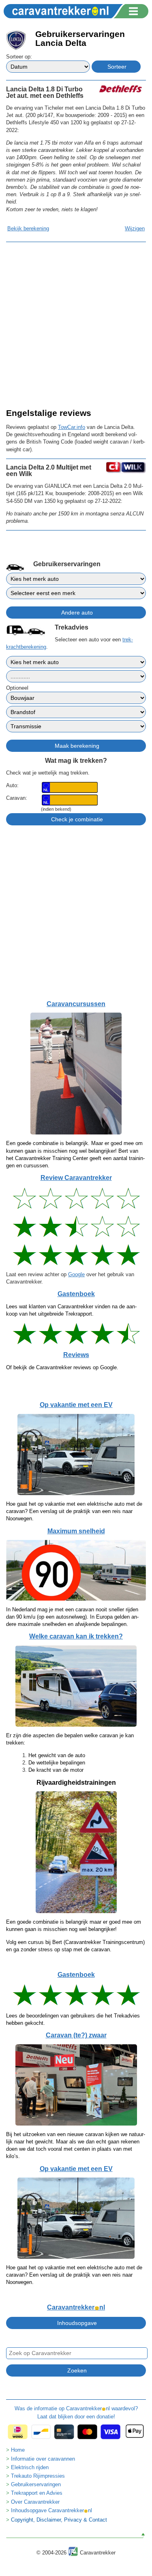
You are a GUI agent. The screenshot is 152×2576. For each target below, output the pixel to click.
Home (18, 2450)
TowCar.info (72, 427)
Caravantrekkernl (76, 2307)
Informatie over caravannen (43, 2459)
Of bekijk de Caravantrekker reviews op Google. (62, 1367)
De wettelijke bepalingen (57, 1763)
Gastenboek (76, 1294)
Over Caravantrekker (35, 2502)
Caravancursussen (76, 1004)
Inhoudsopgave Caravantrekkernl (51, 2510)
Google (76, 1274)
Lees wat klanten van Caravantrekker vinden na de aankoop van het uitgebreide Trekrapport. (71, 1310)
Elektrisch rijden (30, 2467)
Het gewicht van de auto (57, 1755)
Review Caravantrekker (76, 1178)
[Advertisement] (76, 324)
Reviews (76, 1355)
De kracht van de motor (56, 1770)
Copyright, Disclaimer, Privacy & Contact (59, 2520)
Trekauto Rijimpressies (38, 2476)
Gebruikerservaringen (36, 2484)
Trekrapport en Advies (37, 2493)
